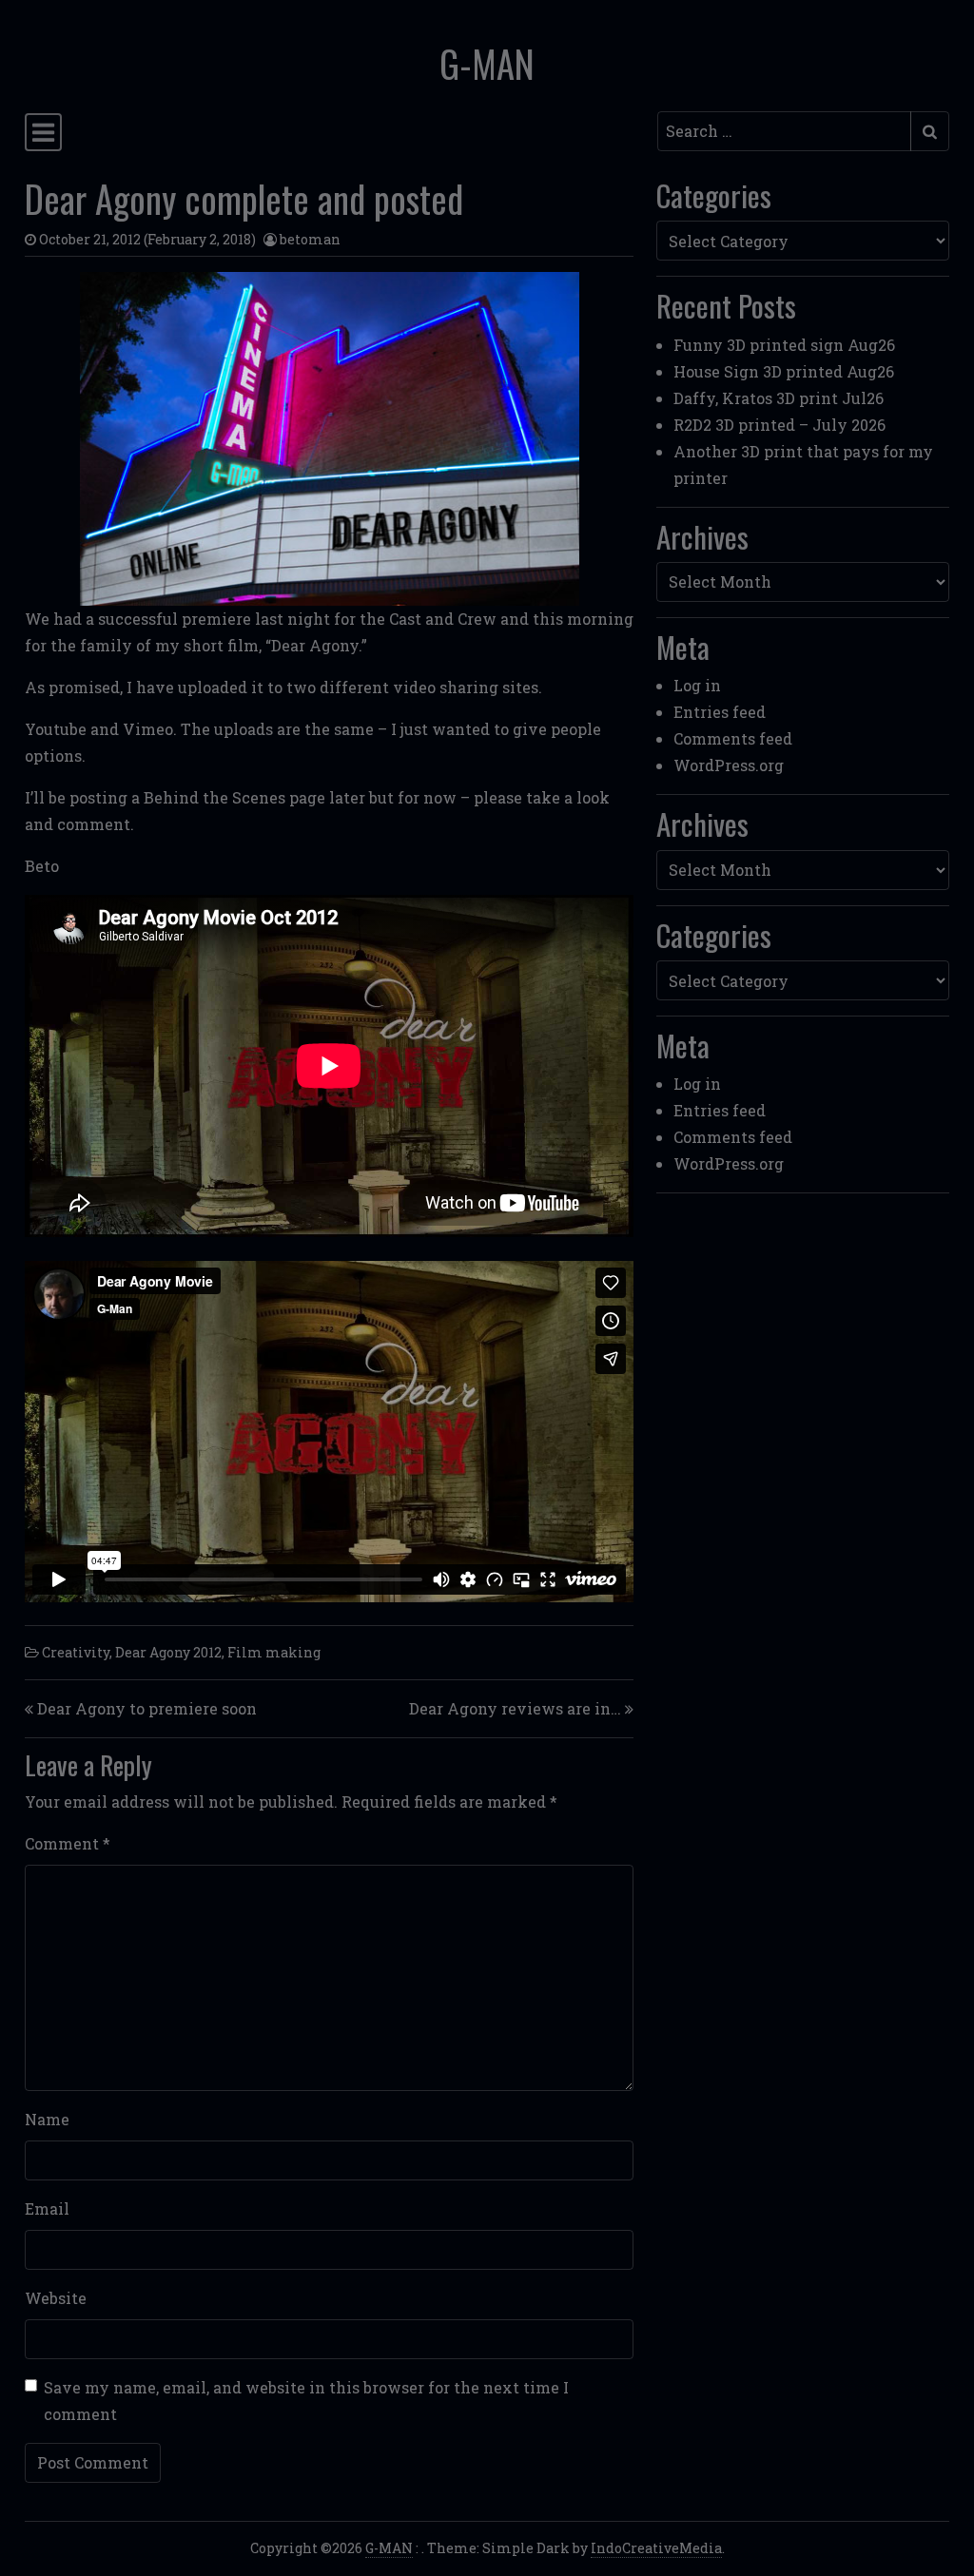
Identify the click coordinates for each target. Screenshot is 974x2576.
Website (56, 2298)
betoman (310, 239)
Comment (68, 1843)
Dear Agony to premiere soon (147, 1708)
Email (47, 2208)
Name (47, 2119)
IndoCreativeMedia (656, 2548)
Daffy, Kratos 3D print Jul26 (779, 398)
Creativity (76, 1652)
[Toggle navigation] (43, 132)
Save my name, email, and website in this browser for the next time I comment (306, 2401)
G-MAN (487, 63)
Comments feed (733, 738)
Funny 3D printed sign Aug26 (784, 345)
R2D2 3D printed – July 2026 (779, 425)
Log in (697, 685)
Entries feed (720, 712)
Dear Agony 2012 (168, 1652)
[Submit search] (930, 131)
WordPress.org (729, 765)
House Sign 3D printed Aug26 (784, 371)
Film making (274, 1652)
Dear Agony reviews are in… (515, 1708)
